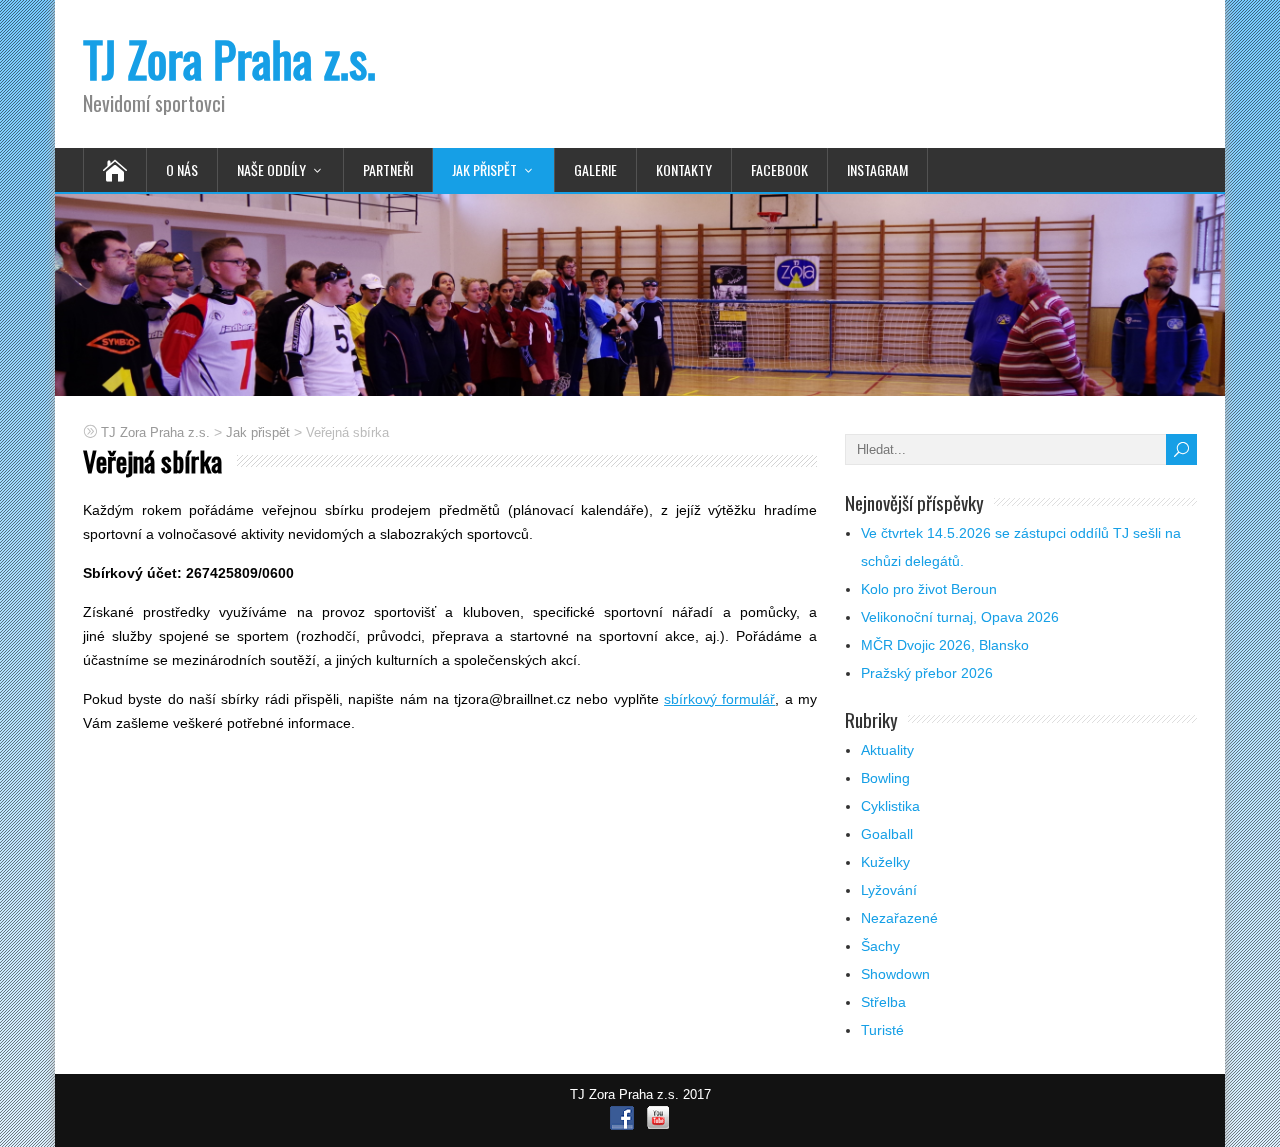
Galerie (595, 169)
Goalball (887, 834)
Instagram (877, 169)
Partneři (388, 169)
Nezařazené (899, 918)
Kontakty (684, 169)
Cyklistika (890, 806)
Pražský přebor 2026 (927, 673)
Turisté (882, 1030)
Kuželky (885, 862)
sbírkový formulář (719, 699)
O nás (182, 169)
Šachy (880, 946)
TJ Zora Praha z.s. (229, 58)
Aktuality (887, 750)
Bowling (885, 778)
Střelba (883, 1002)
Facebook (779, 169)
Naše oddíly (271, 169)
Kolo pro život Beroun (929, 589)
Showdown (895, 974)
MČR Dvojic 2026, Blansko (945, 645)
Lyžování (889, 890)
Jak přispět (484, 169)
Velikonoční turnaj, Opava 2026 (960, 617)
